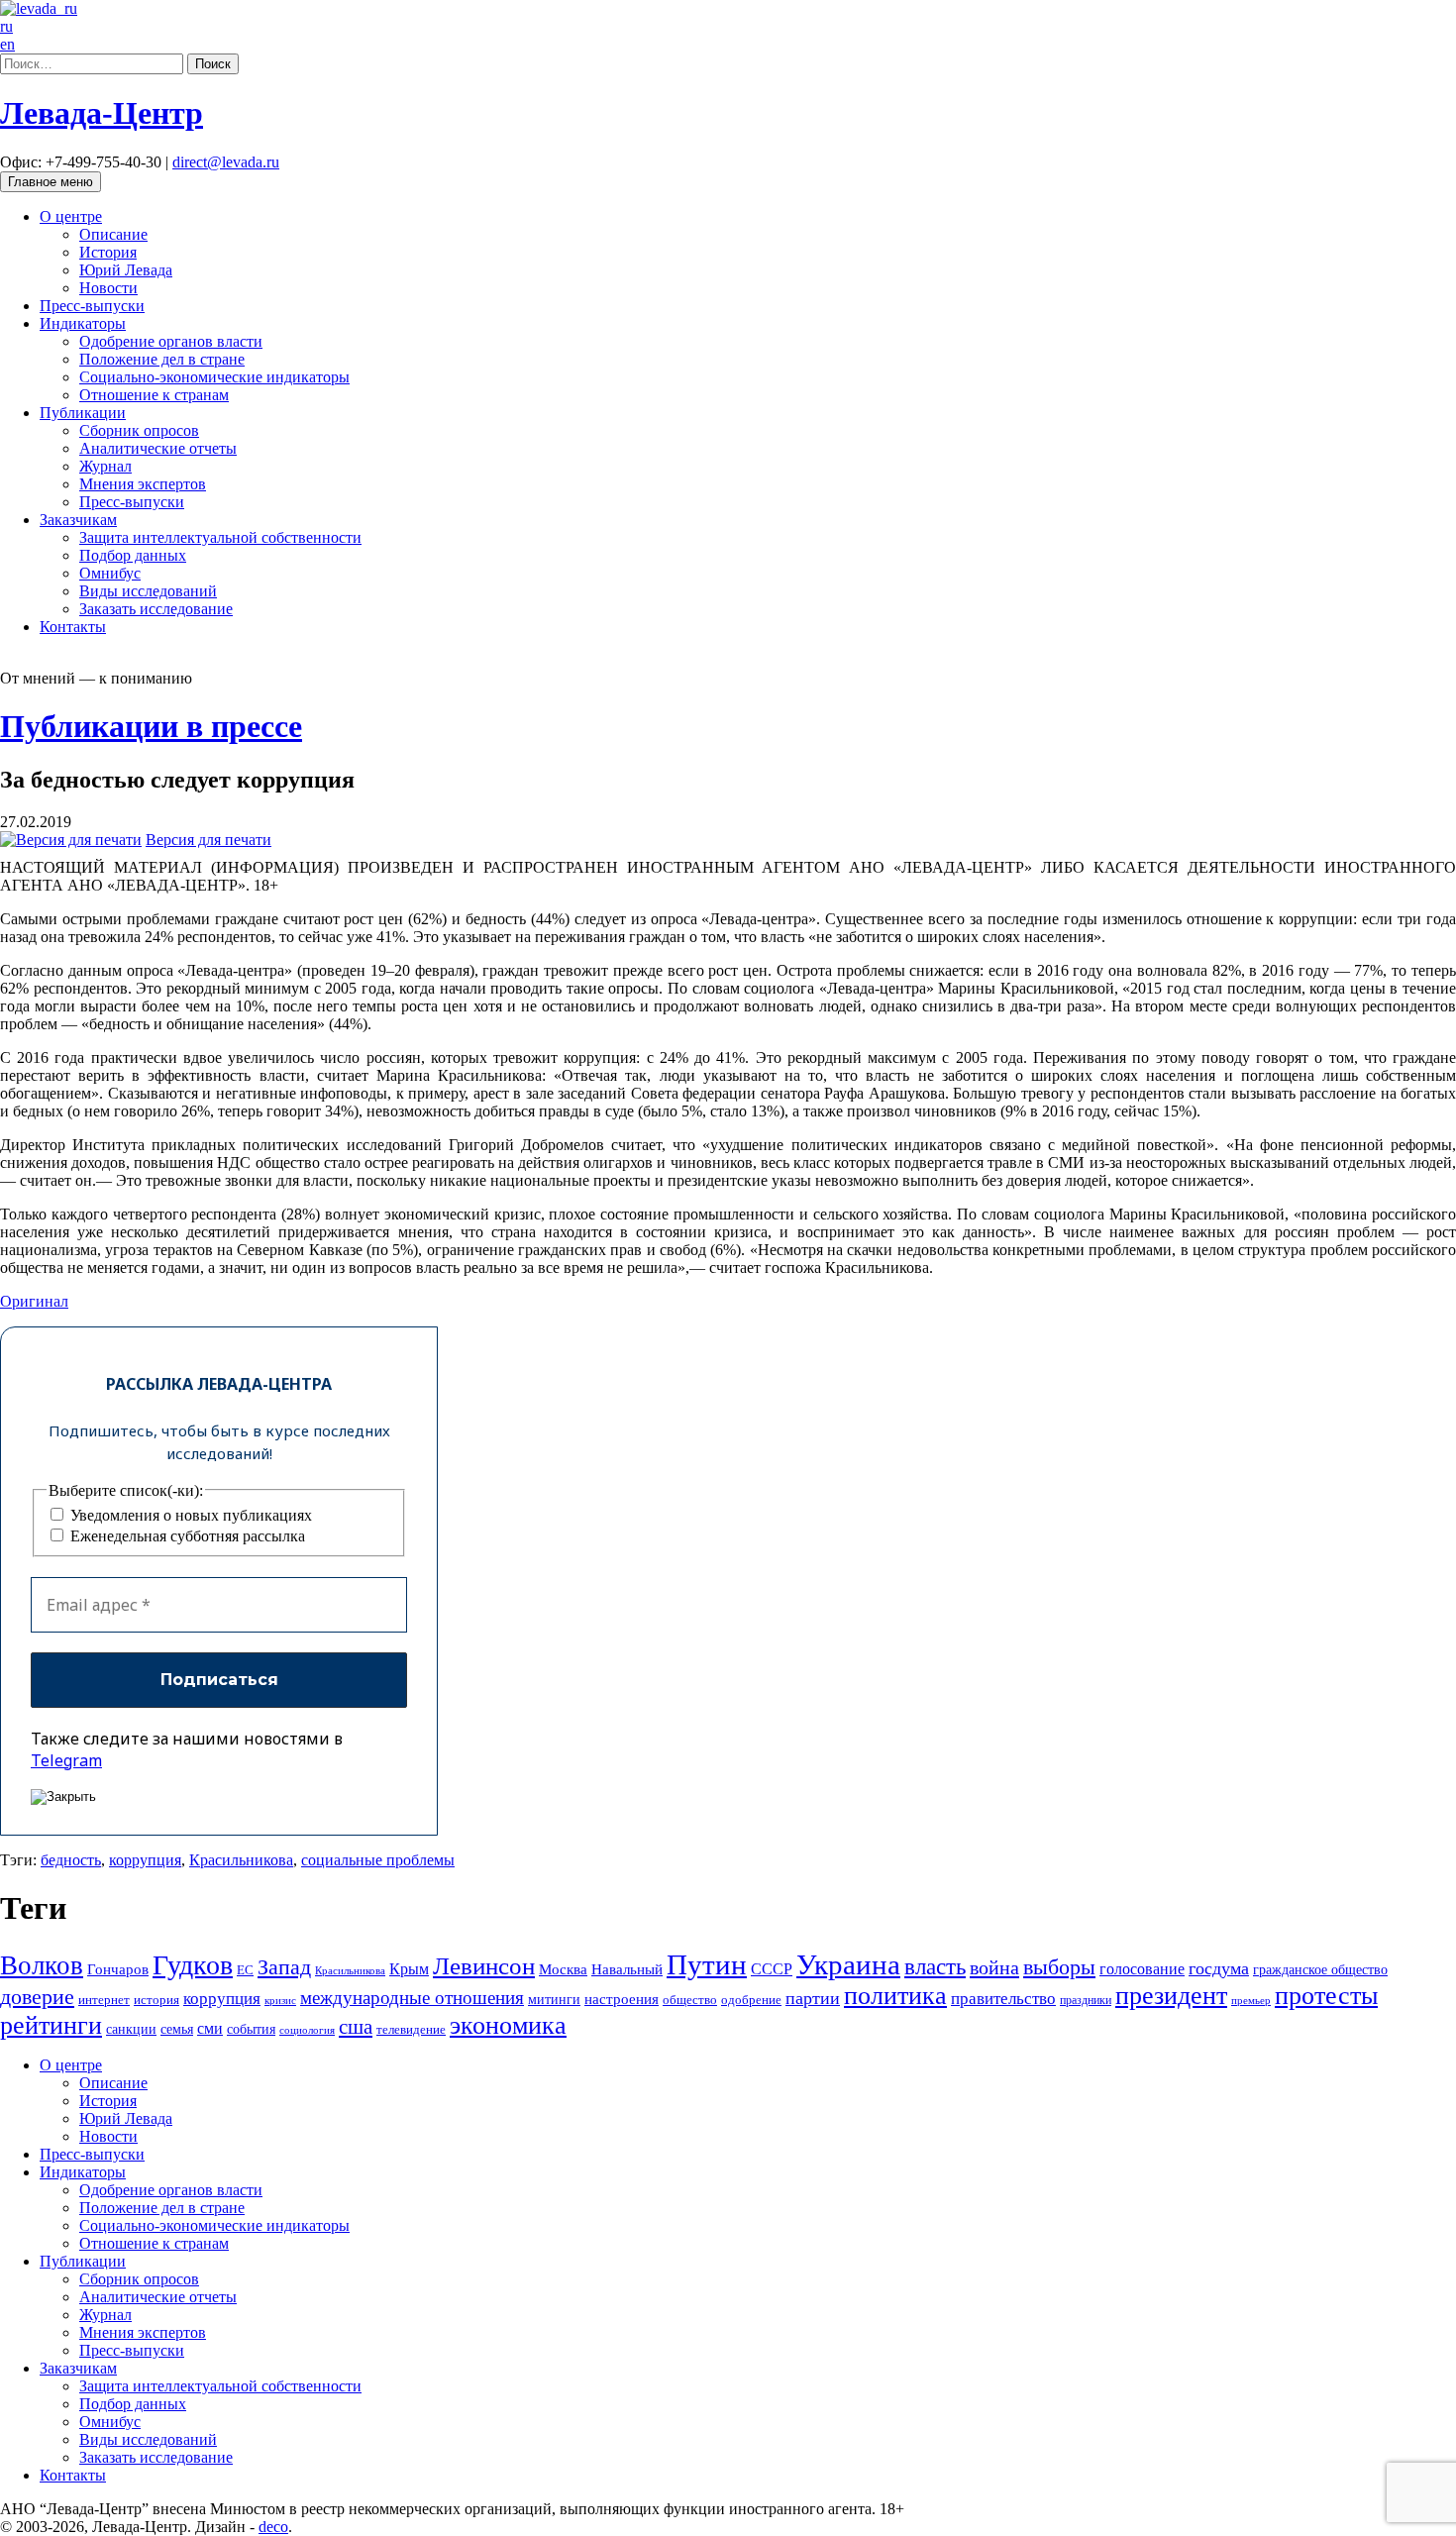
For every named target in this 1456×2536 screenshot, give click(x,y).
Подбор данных (133, 555)
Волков (42, 1965)
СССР (772, 1969)
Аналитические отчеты (158, 448)
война (994, 1967)
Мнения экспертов (143, 484)
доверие (37, 1997)
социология (307, 2030)
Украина (848, 1964)
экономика (508, 2025)
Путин (707, 1964)
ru (6, 26)
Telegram (66, 1760)
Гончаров (118, 1969)
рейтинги (51, 2025)
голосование (1142, 1969)
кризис (280, 2000)
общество (690, 2000)
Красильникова (241, 1860)
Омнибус (110, 573)
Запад (284, 1967)
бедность (71, 1860)
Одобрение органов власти (171, 341)
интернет (104, 2000)
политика (895, 1996)
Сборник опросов (139, 430)
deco (273, 2527)
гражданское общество (1320, 1970)
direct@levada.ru (226, 162)
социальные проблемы (378, 1860)
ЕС (245, 1970)
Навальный (627, 1969)
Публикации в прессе (151, 726)
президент (1171, 1996)
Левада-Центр (102, 113)
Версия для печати (208, 840)
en (7, 44)
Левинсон (484, 1966)
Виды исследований (148, 591)
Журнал (105, 466)
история (156, 2000)
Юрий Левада (126, 270)
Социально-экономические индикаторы (214, 377)
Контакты (73, 627)
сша (356, 2027)
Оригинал (34, 1301)
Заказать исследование (156, 609)
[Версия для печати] (71, 840)
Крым (409, 1969)
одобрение (751, 2000)
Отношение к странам (154, 395)
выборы (1059, 1967)
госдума (1219, 1968)
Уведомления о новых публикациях (189, 1515)
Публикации (83, 413)
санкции (131, 2029)
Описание (113, 234)
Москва (563, 1969)
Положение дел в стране (162, 359)
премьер (1251, 2001)
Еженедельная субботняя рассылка (186, 1536)
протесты (1326, 1996)
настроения (622, 1999)
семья (177, 2029)
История (108, 252)
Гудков (193, 1965)
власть (935, 1966)
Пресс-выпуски (92, 306)
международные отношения (412, 1998)
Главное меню (51, 182)
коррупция (145, 1860)
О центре (71, 216)
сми (210, 2028)
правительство (1003, 1999)
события (251, 2029)
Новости (108, 288)
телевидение (411, 2029)
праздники (1086, 2000)
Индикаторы (83, 323)
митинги (554, 1999)
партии (813, 1998)
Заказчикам (78, 520)
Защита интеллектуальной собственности (220, 537)
